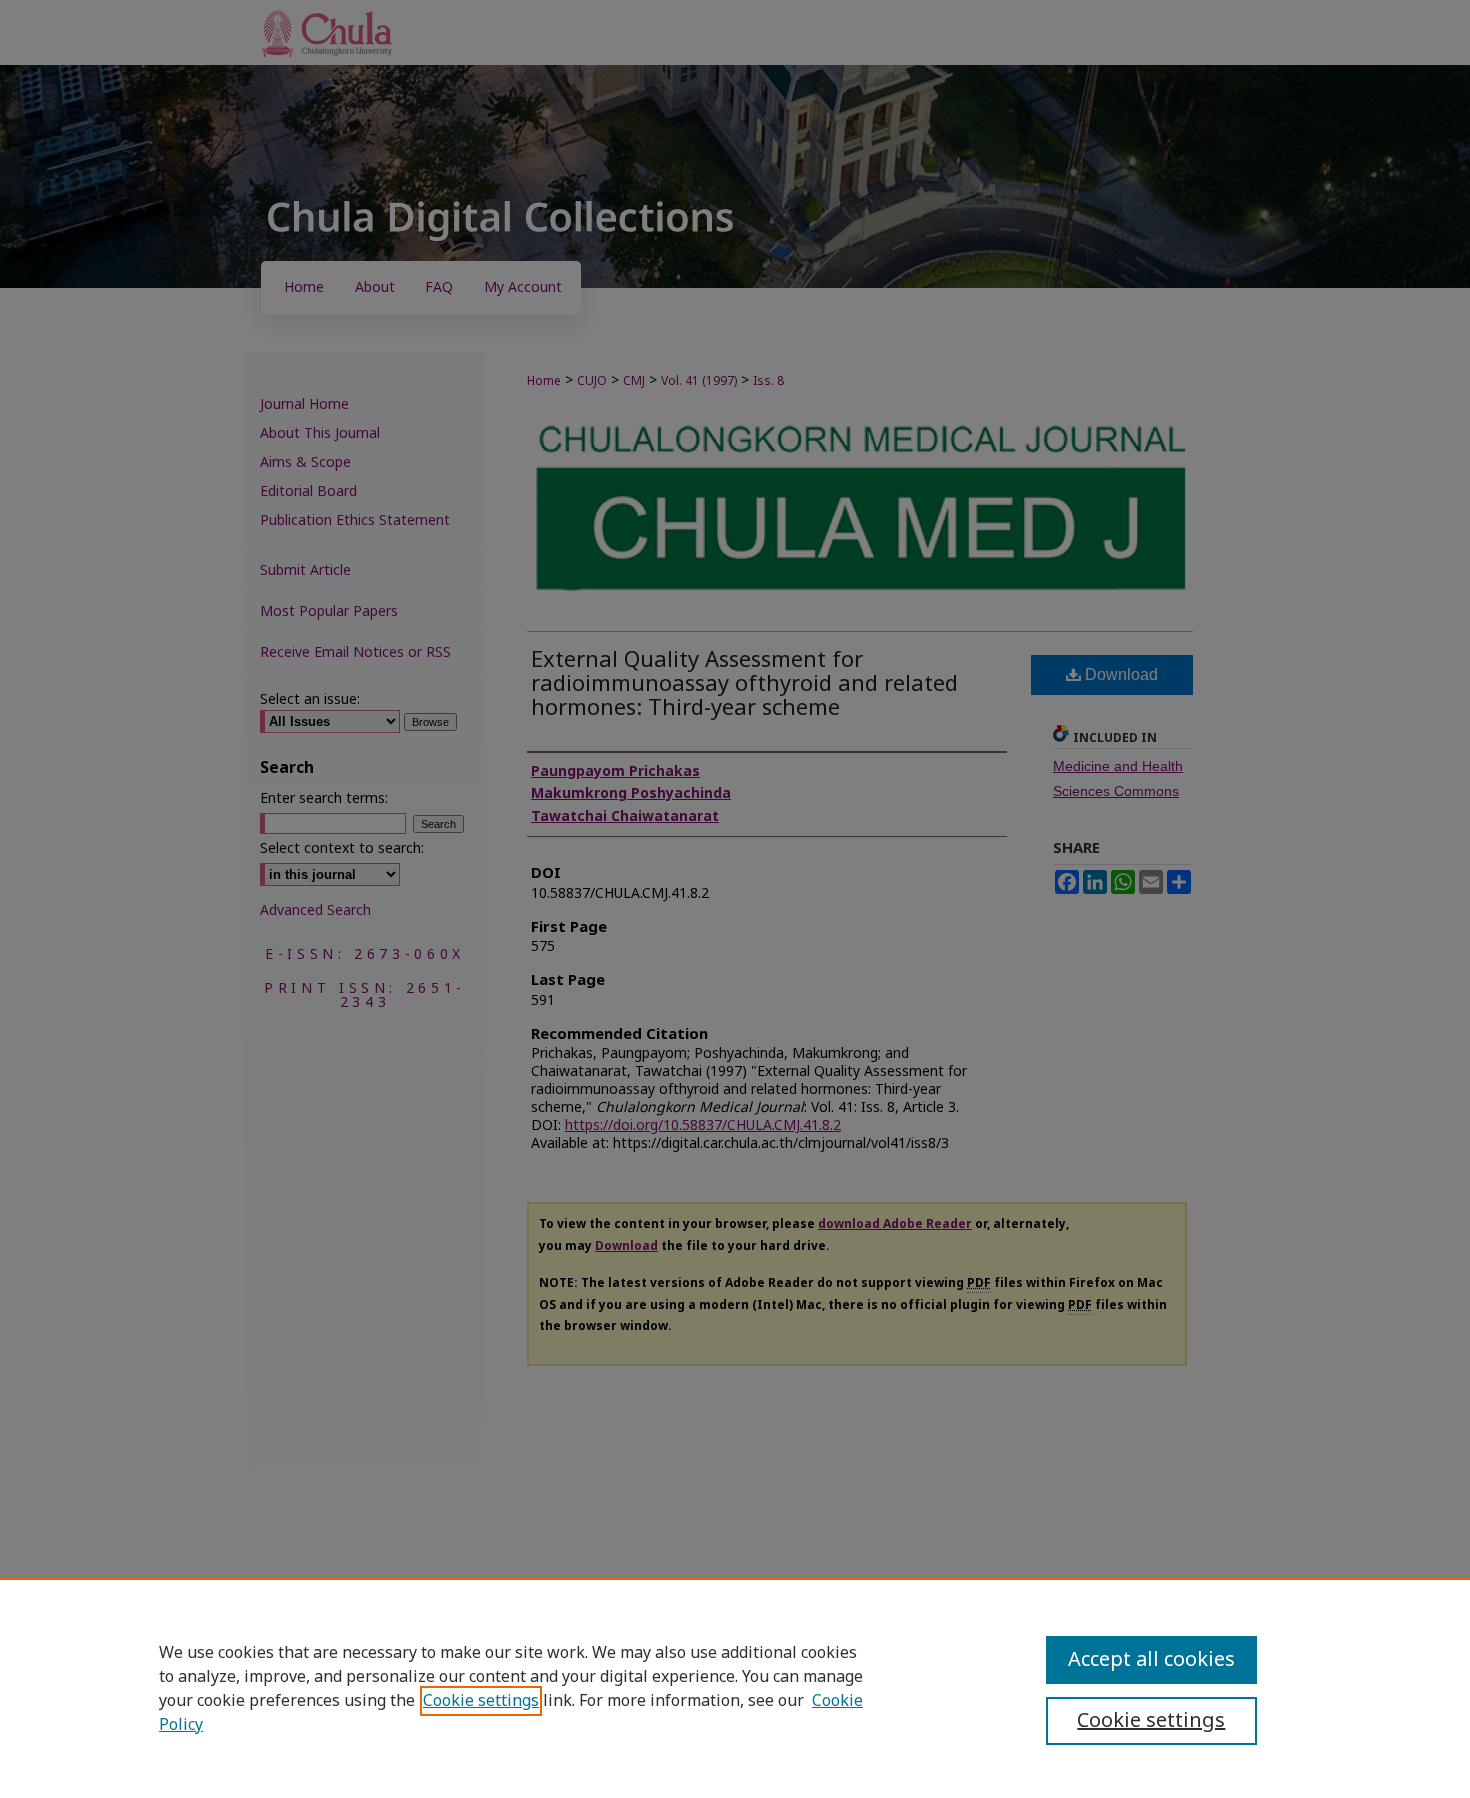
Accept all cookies (1151, 1660)
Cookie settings (481, 1701)
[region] (735, 1688)
